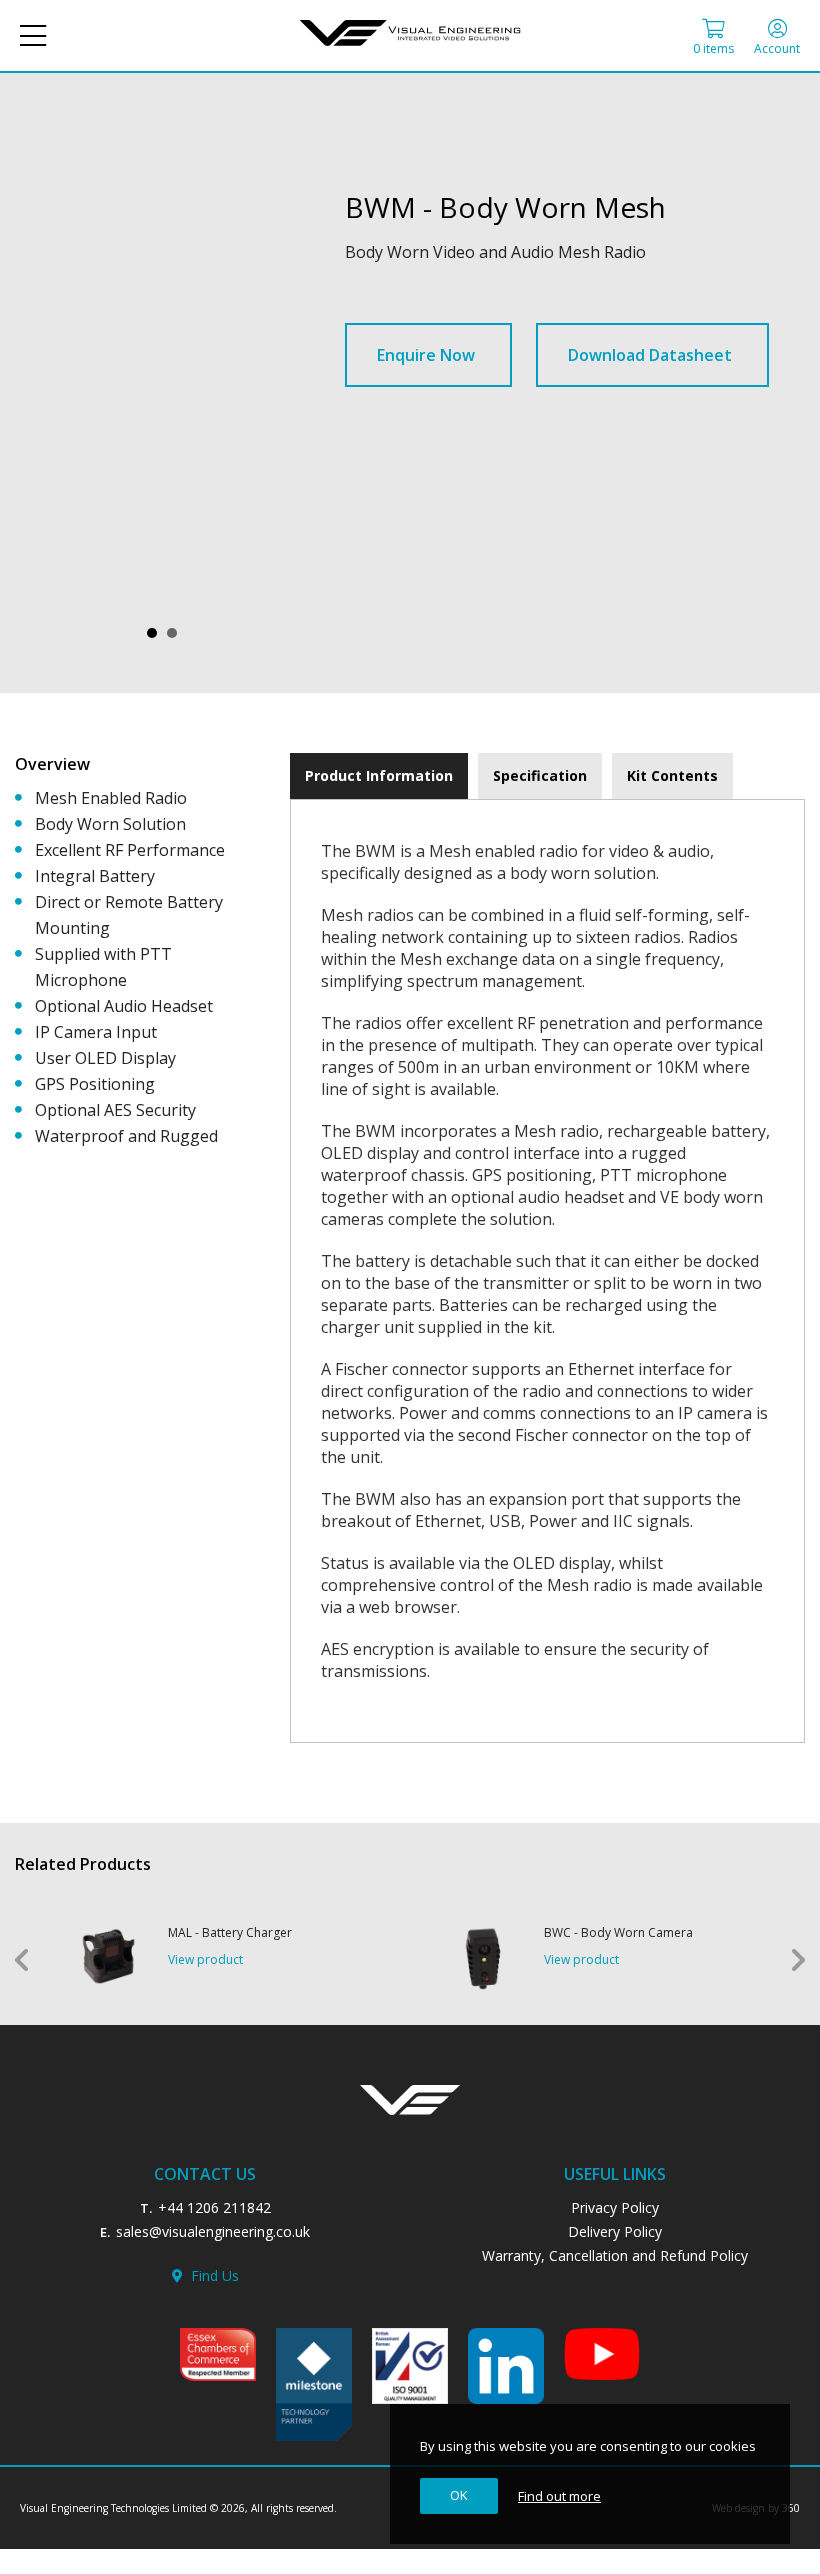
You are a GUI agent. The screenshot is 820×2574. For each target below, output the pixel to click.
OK (459, 2495)
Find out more (559, 2496)
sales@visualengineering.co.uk (213, 2231)
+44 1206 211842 (214, 2207)
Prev (21, 1960)
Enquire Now (426, 355)
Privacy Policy (615, 2207)
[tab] (379, 776)
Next (798, 1960)
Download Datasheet (650, 355)
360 (791, 2508)
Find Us (211, 2275)
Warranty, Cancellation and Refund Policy (615, 2255)
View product (205, 1959)
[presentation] (379, 776)
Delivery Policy (615, 2231)
